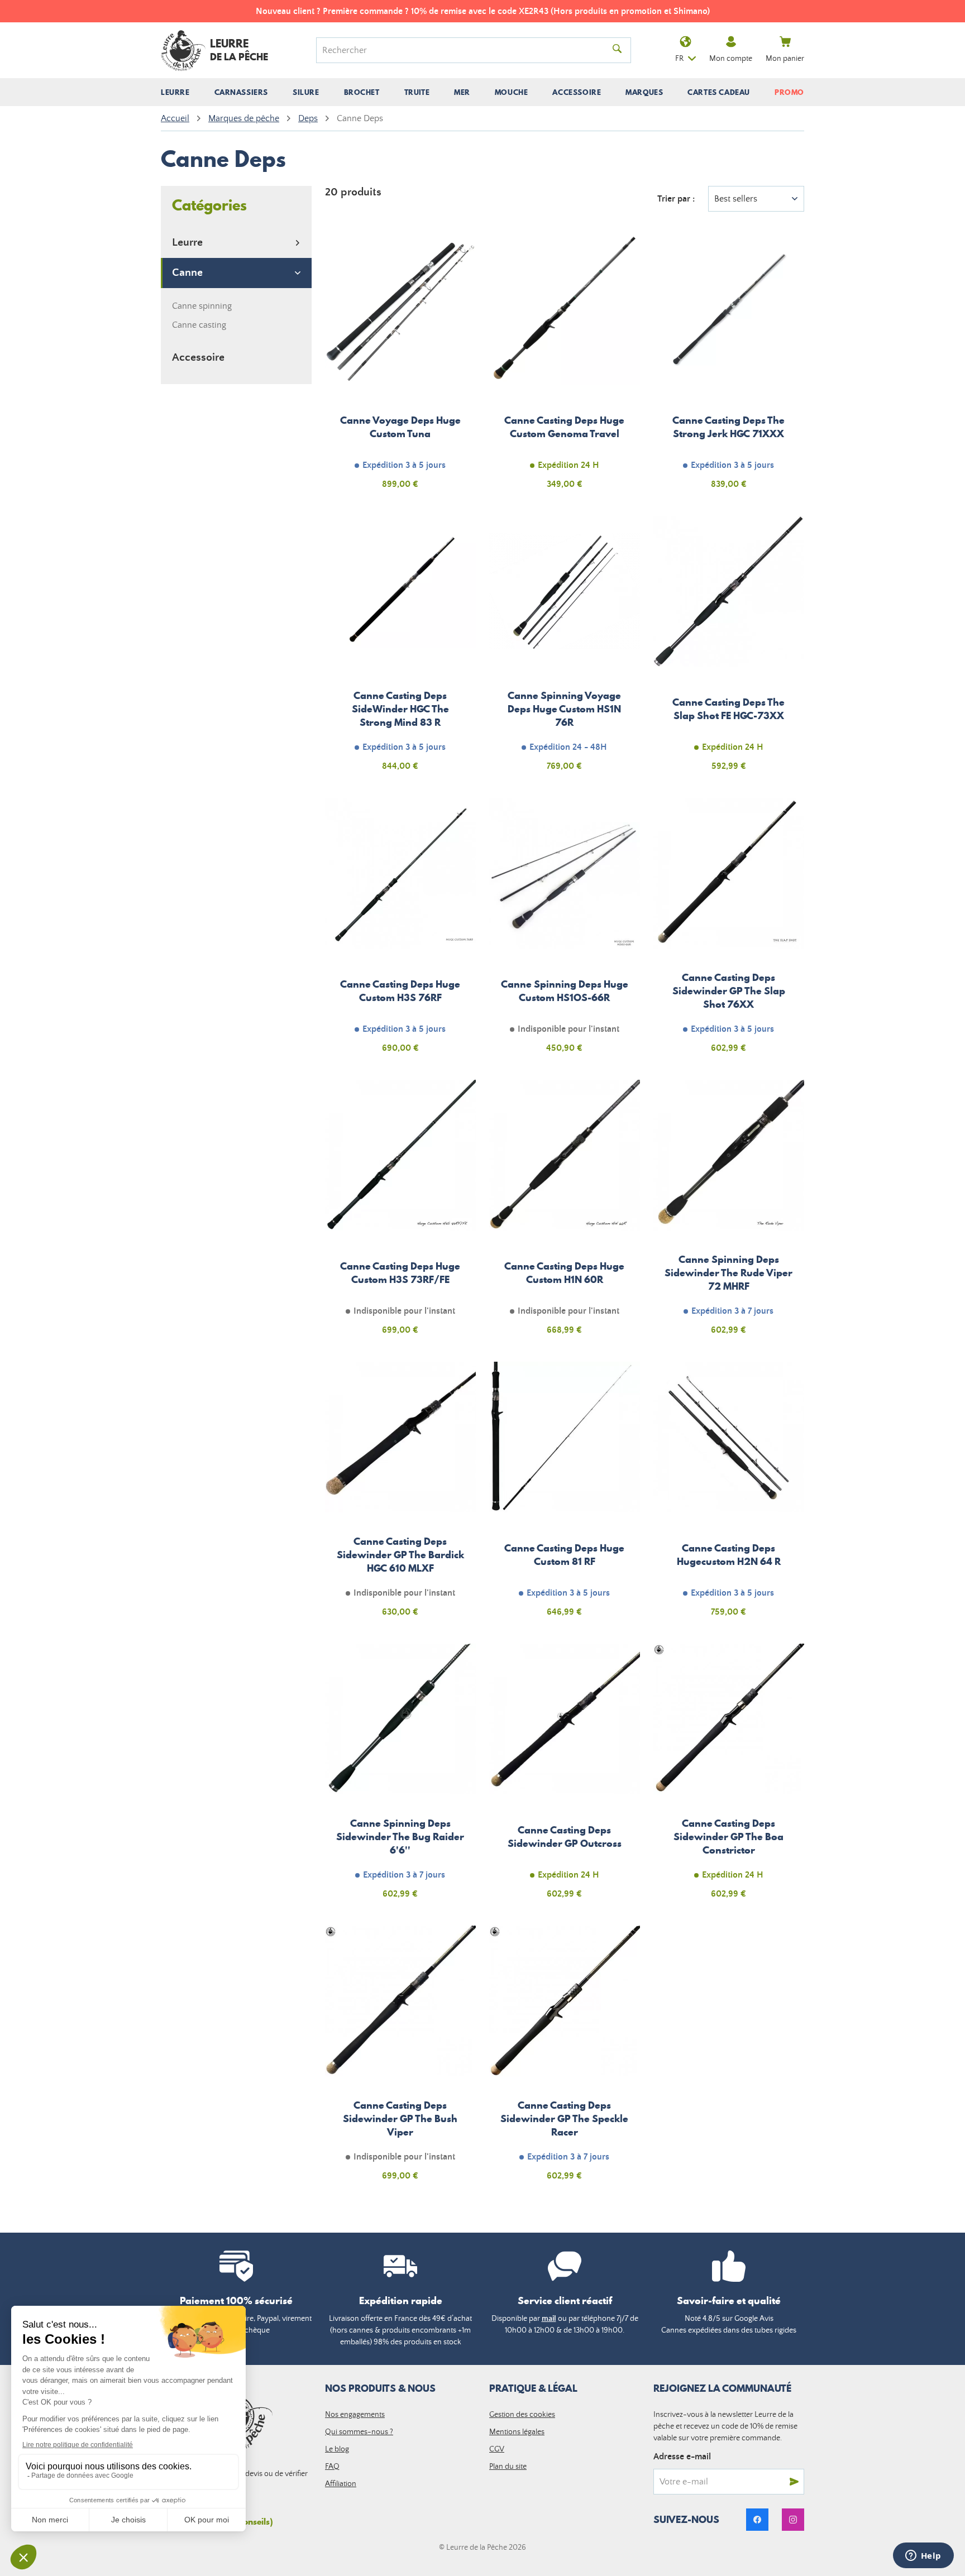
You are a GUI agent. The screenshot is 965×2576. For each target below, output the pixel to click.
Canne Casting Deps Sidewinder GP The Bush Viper (400, 2060)
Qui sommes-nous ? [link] (359, 2432)
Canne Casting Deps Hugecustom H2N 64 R (729, 1496)
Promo (789, 92)
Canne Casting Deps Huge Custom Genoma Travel (565, 368)
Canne (187, 273)
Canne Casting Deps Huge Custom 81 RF (565, 1496)
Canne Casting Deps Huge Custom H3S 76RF (400, 932)
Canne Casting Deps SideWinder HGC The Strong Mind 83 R (400, 650)
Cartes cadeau (719, 92)
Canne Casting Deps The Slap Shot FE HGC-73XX (729, 650)
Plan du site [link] (508, 2467)
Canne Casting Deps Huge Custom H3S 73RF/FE (400, 1214)
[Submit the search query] (617, 50)
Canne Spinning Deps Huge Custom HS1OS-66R (565, 932)
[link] (757, 2520)
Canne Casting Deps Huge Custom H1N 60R (565, 1214)
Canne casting (199, 325)
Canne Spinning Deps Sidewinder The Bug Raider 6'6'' (400, 1778)
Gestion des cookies (522, 2415)
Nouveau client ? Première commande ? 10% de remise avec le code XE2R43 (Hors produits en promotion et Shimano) (483, 11)
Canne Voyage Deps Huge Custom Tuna (400, 368)
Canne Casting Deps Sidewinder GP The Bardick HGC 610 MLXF (400, 1496)
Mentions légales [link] (517, 2432)
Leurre (187, 243)
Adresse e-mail (682, 2457)
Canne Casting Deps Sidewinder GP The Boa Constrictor (729, 1778)
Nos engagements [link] (355, 2415)
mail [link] (549, 2319)
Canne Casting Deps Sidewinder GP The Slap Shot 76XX (729, 932)
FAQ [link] (332, 2467)
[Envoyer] (794, 2482)
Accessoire (198, 358)
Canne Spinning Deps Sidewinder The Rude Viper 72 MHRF (729, 1214)
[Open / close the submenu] (298, 243)
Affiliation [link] (341, 2484)
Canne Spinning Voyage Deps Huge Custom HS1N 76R (565, 650)
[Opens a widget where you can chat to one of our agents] (923, 2556)
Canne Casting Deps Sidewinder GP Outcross (565, 1778)
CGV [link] (497, 2449)
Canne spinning (202, 306)
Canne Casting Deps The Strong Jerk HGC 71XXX (729, 368)
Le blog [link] (337, 2449)
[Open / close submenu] (175, 92)
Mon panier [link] (785, 59)
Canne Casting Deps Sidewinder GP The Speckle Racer (565, 2060)
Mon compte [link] (731, 59)
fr (679, 59)
